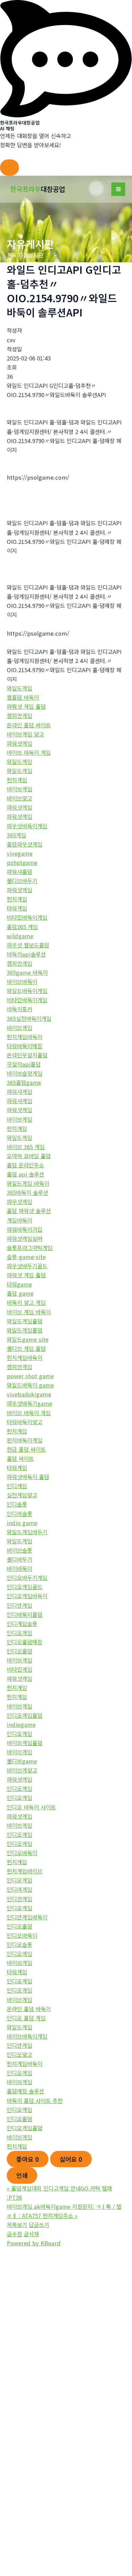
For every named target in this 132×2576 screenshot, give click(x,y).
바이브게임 (19, 789)
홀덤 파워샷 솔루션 (29, 1211)
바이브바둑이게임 (27, 2036)
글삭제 (31, 2234)
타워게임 (17, 908)
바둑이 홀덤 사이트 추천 (35, 2100)
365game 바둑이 (27, 972)
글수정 (14, 2234)
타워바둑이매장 (25, 1046)
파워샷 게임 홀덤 (26, 1275)
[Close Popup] (9, 168)
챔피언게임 (19, 715)
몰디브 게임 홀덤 (26, 1348)
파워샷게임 (19, 743)
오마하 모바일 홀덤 (29, 1156)
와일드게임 (19, 688)
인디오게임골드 (25, 1587)
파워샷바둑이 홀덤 (28, 1477)
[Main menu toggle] (118, 189)
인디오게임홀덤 (25, 1715)
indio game (22, 1523)
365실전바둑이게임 (29, 1018)
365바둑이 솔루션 (27, 1192)
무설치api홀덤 (24, 1064)
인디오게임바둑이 (27, 1596)
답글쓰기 (39, 2225)
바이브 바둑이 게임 (29, 752)
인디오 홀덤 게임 (26, 2018)
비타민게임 (19, 1669)
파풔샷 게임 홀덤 (26, 706)
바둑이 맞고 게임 (26, 1302)
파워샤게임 (19, 1092)
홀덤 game (20, 1293)
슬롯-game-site (26, 1257)
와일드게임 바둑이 (28, 1183)
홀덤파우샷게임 (25, 844)
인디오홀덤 (19, 1651)
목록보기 (17, 2225)
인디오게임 (19, 1633)
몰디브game (22, 1761)
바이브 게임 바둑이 (29, 1312)
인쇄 (22, 2175)
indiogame (21, 1724)
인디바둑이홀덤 (25, 1614)
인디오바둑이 (22, 1853)
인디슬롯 (17, 1504)
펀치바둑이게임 (25, 1440)
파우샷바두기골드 (27, 1266)
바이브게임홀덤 (25, 1743)
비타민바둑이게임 (27, 917)
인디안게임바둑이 (27, 1917)
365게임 (16, 835)
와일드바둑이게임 (27, 991)
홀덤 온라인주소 (25, 1165)
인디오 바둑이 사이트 (31, 1807)
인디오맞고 (19, 2054)
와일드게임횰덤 (25, 1321)
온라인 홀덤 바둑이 (29, 2009)
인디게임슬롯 (22, 1624)
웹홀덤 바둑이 (23, 697)
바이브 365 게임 (26, 1147)
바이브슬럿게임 (25, 1073)
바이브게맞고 (22, 1770)
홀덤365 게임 (22, 927)
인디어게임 (19, 1889)
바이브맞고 (19, 798)
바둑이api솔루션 (26, 954)
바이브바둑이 (22, 982)
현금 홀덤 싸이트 (26, 1449)
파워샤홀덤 (19, 872)
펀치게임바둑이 (25, 1037)
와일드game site (28, 1339)
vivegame (20, 853)
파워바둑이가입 (25, 1229)
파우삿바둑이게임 (27, 826)
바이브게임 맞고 (25, 734)
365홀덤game (24, 1082)
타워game (19, 1284)
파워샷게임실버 (25, 1238)
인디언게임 (19, 1899)
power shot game (30, 1376)
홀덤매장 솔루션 (25, 2091)
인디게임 (17, 1486)
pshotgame (22, 862)
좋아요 (28, 2159)
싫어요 (71, 2159)
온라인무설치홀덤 (27, 1055)
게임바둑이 (19, 1220)
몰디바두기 (19, 1559)
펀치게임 (17, 780)
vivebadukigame (29, 1394)
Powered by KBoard (34, 2243)
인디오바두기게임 (27, 1578)
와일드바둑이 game (30, 1385)
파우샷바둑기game (29, 1403)
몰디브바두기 (22, 881)
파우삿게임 (19, 1202)
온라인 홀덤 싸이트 (29, 725)
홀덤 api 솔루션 (25, 1174)
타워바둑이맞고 (25, 1422)
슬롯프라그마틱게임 (30, 1248)
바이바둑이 (19, 1568)
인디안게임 (19, 1605)
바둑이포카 (19, 1009)
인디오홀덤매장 (25, 1642)
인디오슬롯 (19, 1944)
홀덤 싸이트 (20, 1458)
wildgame (20, 936)
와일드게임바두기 (27, 1532)
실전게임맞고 (22, 1495)
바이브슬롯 (19, 1550)
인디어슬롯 (19, 1514)
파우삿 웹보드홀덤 (28, 945)
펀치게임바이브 (25, 1871)
